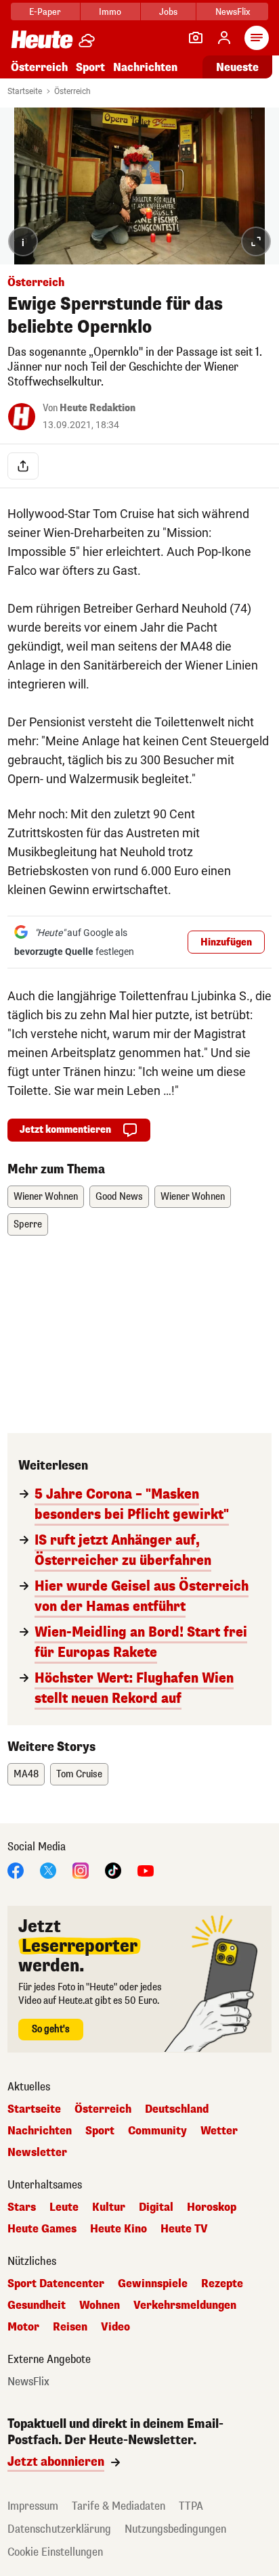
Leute (64, 2207)
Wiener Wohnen (46, 1197)
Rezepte (222, 2284)
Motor (23, 2327)
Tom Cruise (79, 1774)
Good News (119, 1197)
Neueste (237, 67)
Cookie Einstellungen (55, 2552)
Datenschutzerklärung (59, 2529)
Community (157, 2131)
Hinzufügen (226, 942)
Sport (90, 67)
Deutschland (177, 2109)
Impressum (33, 2506)
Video (115, 2327)
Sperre (28, 1224)
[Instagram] (81, 1870)
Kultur (109, 2207)
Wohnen (100, 2305)
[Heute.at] (42, 39)
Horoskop (212, 2207)
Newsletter (37, 2153)
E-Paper (45, 12)
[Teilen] (23, 466)
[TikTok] (113, 1870)
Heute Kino (119, 2229)
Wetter (219, 2131)
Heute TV (184, 2229)
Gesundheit (37, 2305)
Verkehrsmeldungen (185, 2305)
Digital (156, 2207)
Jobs (168, 12)
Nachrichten (40, 2131)
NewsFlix (233, 12)
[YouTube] (146, 1870)
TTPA (191, 2506)
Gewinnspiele (153, 2284)
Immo (110, 12)
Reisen (70, 2327)
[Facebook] (16, 1870)
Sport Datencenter (56, 2284)
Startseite (25, 91)
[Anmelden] (224, 38)
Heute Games (42, 2229)
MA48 (26, 1774)
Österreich (39, 67)
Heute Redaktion (98, 408)
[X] (48, 1870)
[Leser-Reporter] (196, 38)
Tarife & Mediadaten (119, 2506)
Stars (22, 2207)
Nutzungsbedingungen (175, 2529)
